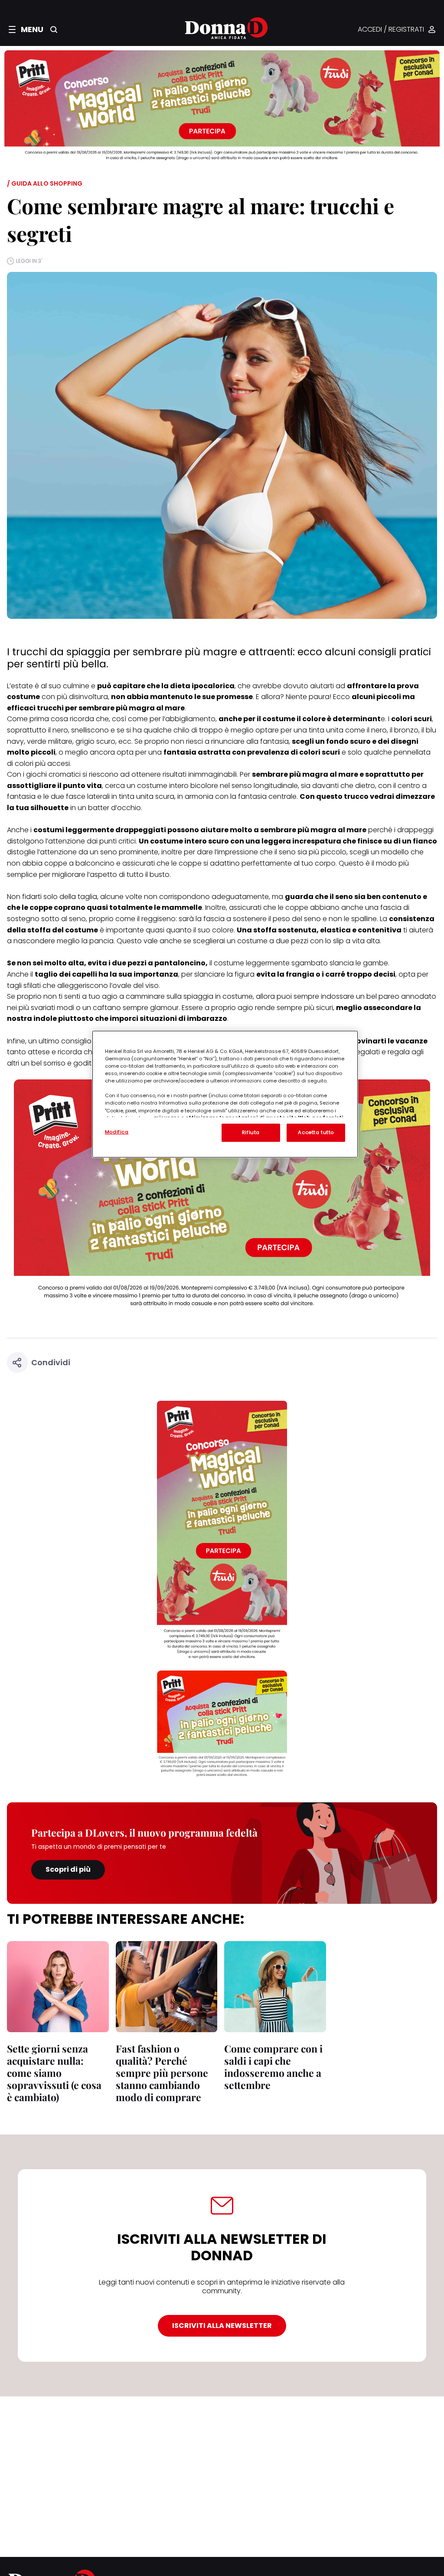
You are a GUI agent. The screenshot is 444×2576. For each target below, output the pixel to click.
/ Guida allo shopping (45, 183)
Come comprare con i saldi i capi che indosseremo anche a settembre (273, 2067)
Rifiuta (251, 1132)
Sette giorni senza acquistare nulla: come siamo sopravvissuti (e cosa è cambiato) (54, 2073)
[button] (26, 29)
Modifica (117, 1132)
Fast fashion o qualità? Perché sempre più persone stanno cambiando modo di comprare (162, 2073)
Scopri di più (68, 1869)
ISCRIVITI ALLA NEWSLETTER (222, 2326)
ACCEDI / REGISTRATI (391, 30)
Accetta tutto (316, 1132)
